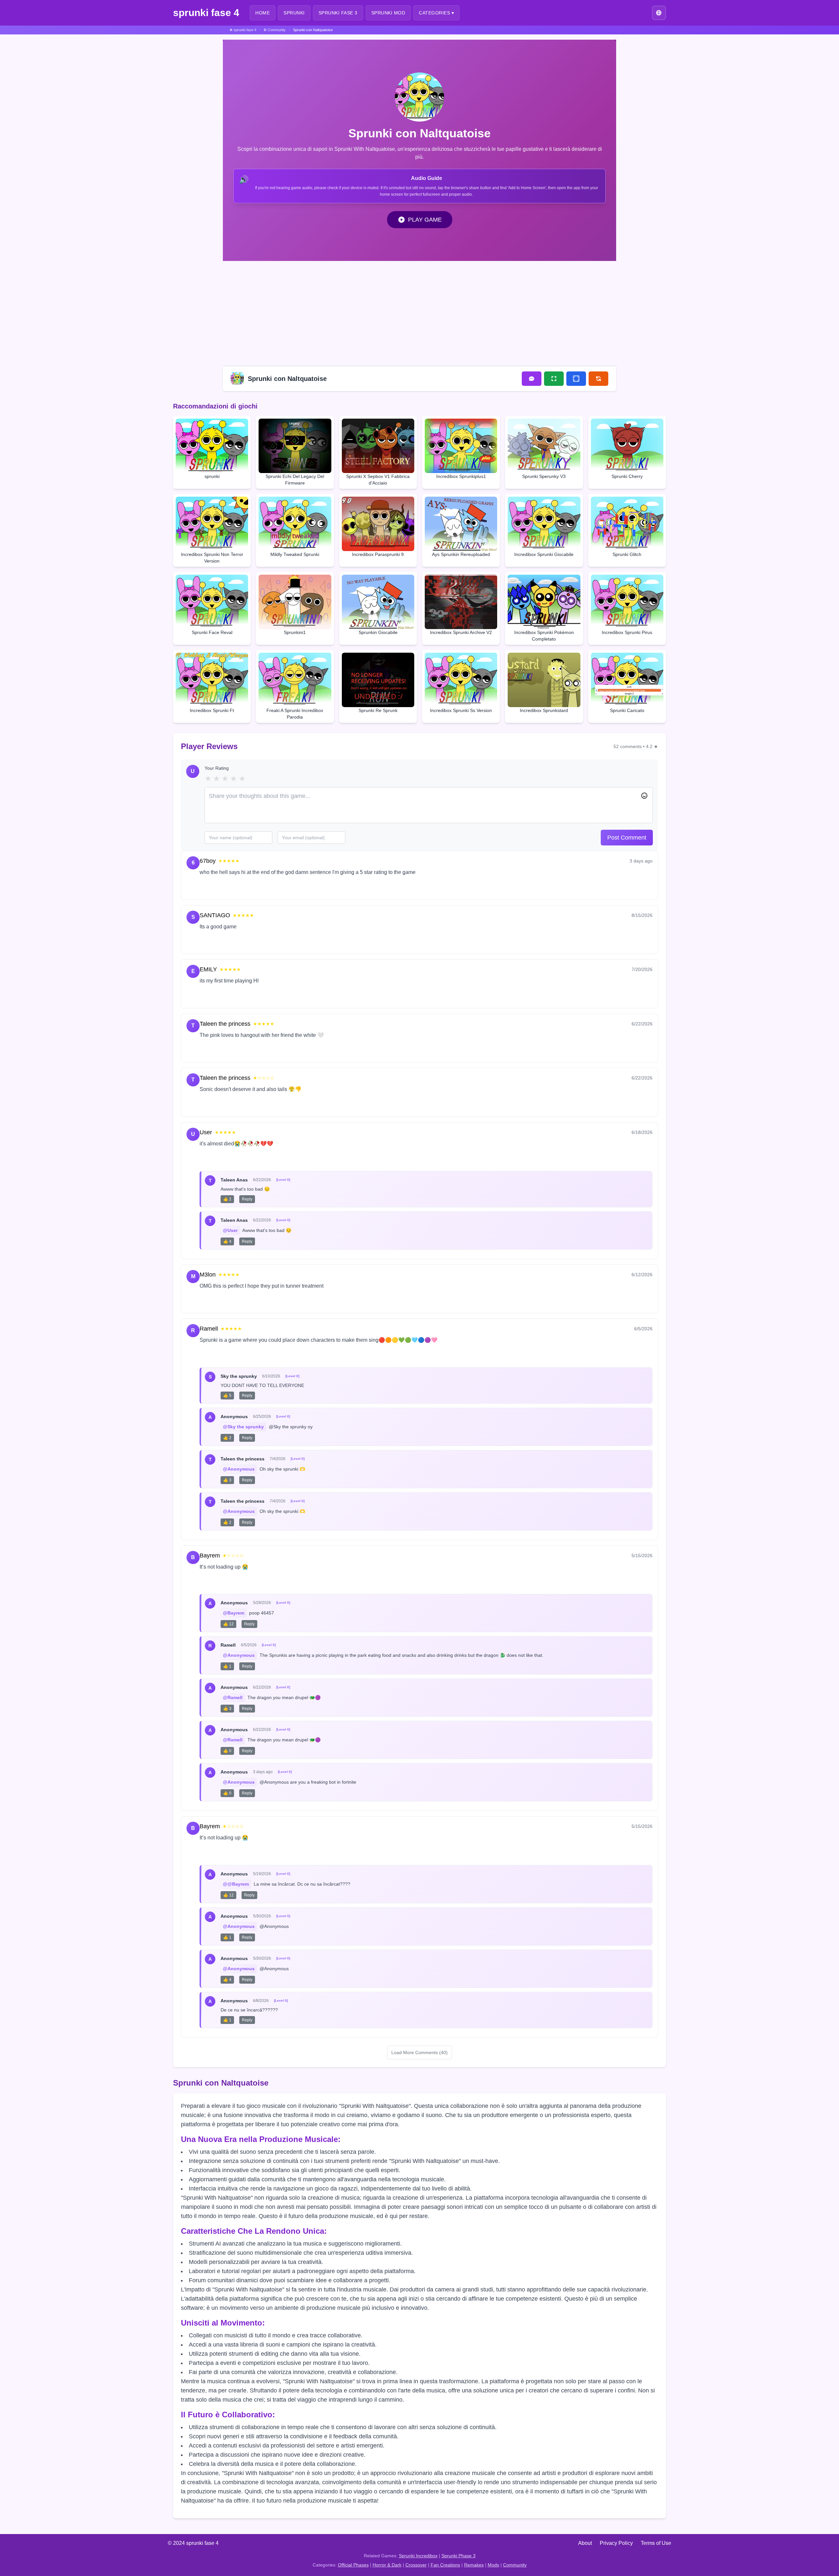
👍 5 (227, 1396)
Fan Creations (445, 2565)
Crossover (416, 2565)
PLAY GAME (425, 220)
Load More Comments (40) (419, 2052)
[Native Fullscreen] (554, 379)
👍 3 (227, 1480)
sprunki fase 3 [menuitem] (338, 13)
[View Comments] (532, 379)
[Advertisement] (419, 312)
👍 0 (227, 1751)
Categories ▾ (436, 13)
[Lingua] (659, 13)
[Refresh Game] (598, 379)
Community (515, 2565)
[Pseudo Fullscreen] (576, 379)
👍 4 (227, 1241)
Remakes (474, 2565)
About (585, 2543)
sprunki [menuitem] (294, 13)
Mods (493, 2565)
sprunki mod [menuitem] (388, 13)
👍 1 (227, 1666)
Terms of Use (656, 2543)
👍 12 (228, 1624)
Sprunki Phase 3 (459, 2556)
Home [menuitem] (263, 13)
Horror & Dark (387, 2565)
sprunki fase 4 (206, 13)
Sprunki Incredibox (418, 2556)
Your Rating (217, 768)
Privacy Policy (616, 2543)
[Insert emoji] (644, 796)
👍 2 (227, 1199)
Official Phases (353, 2565)
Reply (233, 887)
